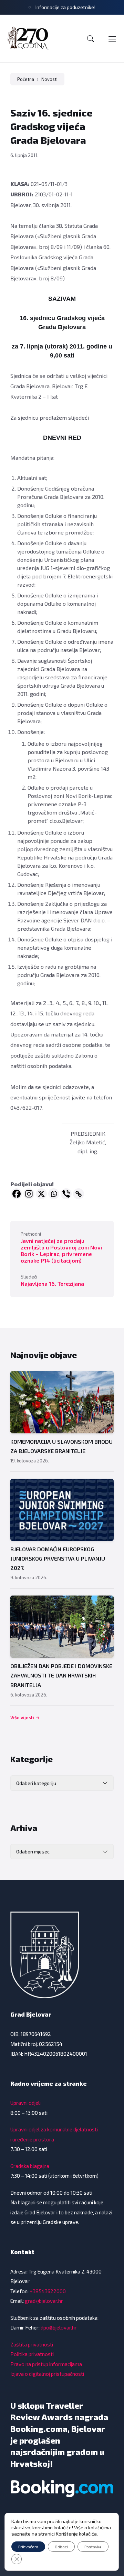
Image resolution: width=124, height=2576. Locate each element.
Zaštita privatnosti (32, 2344)
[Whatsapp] (54, 1194)
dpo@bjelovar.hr (59, 2327)
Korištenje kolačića (76, 2534)
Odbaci (61, 2547)
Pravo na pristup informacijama (46, 2364)
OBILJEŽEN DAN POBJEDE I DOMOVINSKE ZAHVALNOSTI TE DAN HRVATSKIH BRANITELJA (61, 1675)
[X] (41, 1194)
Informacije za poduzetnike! (65, 7)
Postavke (93, 2547)
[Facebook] (17, 1194)
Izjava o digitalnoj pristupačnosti (47, 2374)
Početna (26, 79)
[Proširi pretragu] (91, 39)
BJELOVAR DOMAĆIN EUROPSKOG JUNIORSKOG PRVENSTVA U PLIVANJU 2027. (58, 1558)
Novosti (49, 79)
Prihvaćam (28, 2547)
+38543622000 (48, 2291)
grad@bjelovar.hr (44, 2301)
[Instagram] (29, 1194)
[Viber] (66, 1194)
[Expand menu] (112, 39)
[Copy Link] (79, 1194)
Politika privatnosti (32, 2354)
